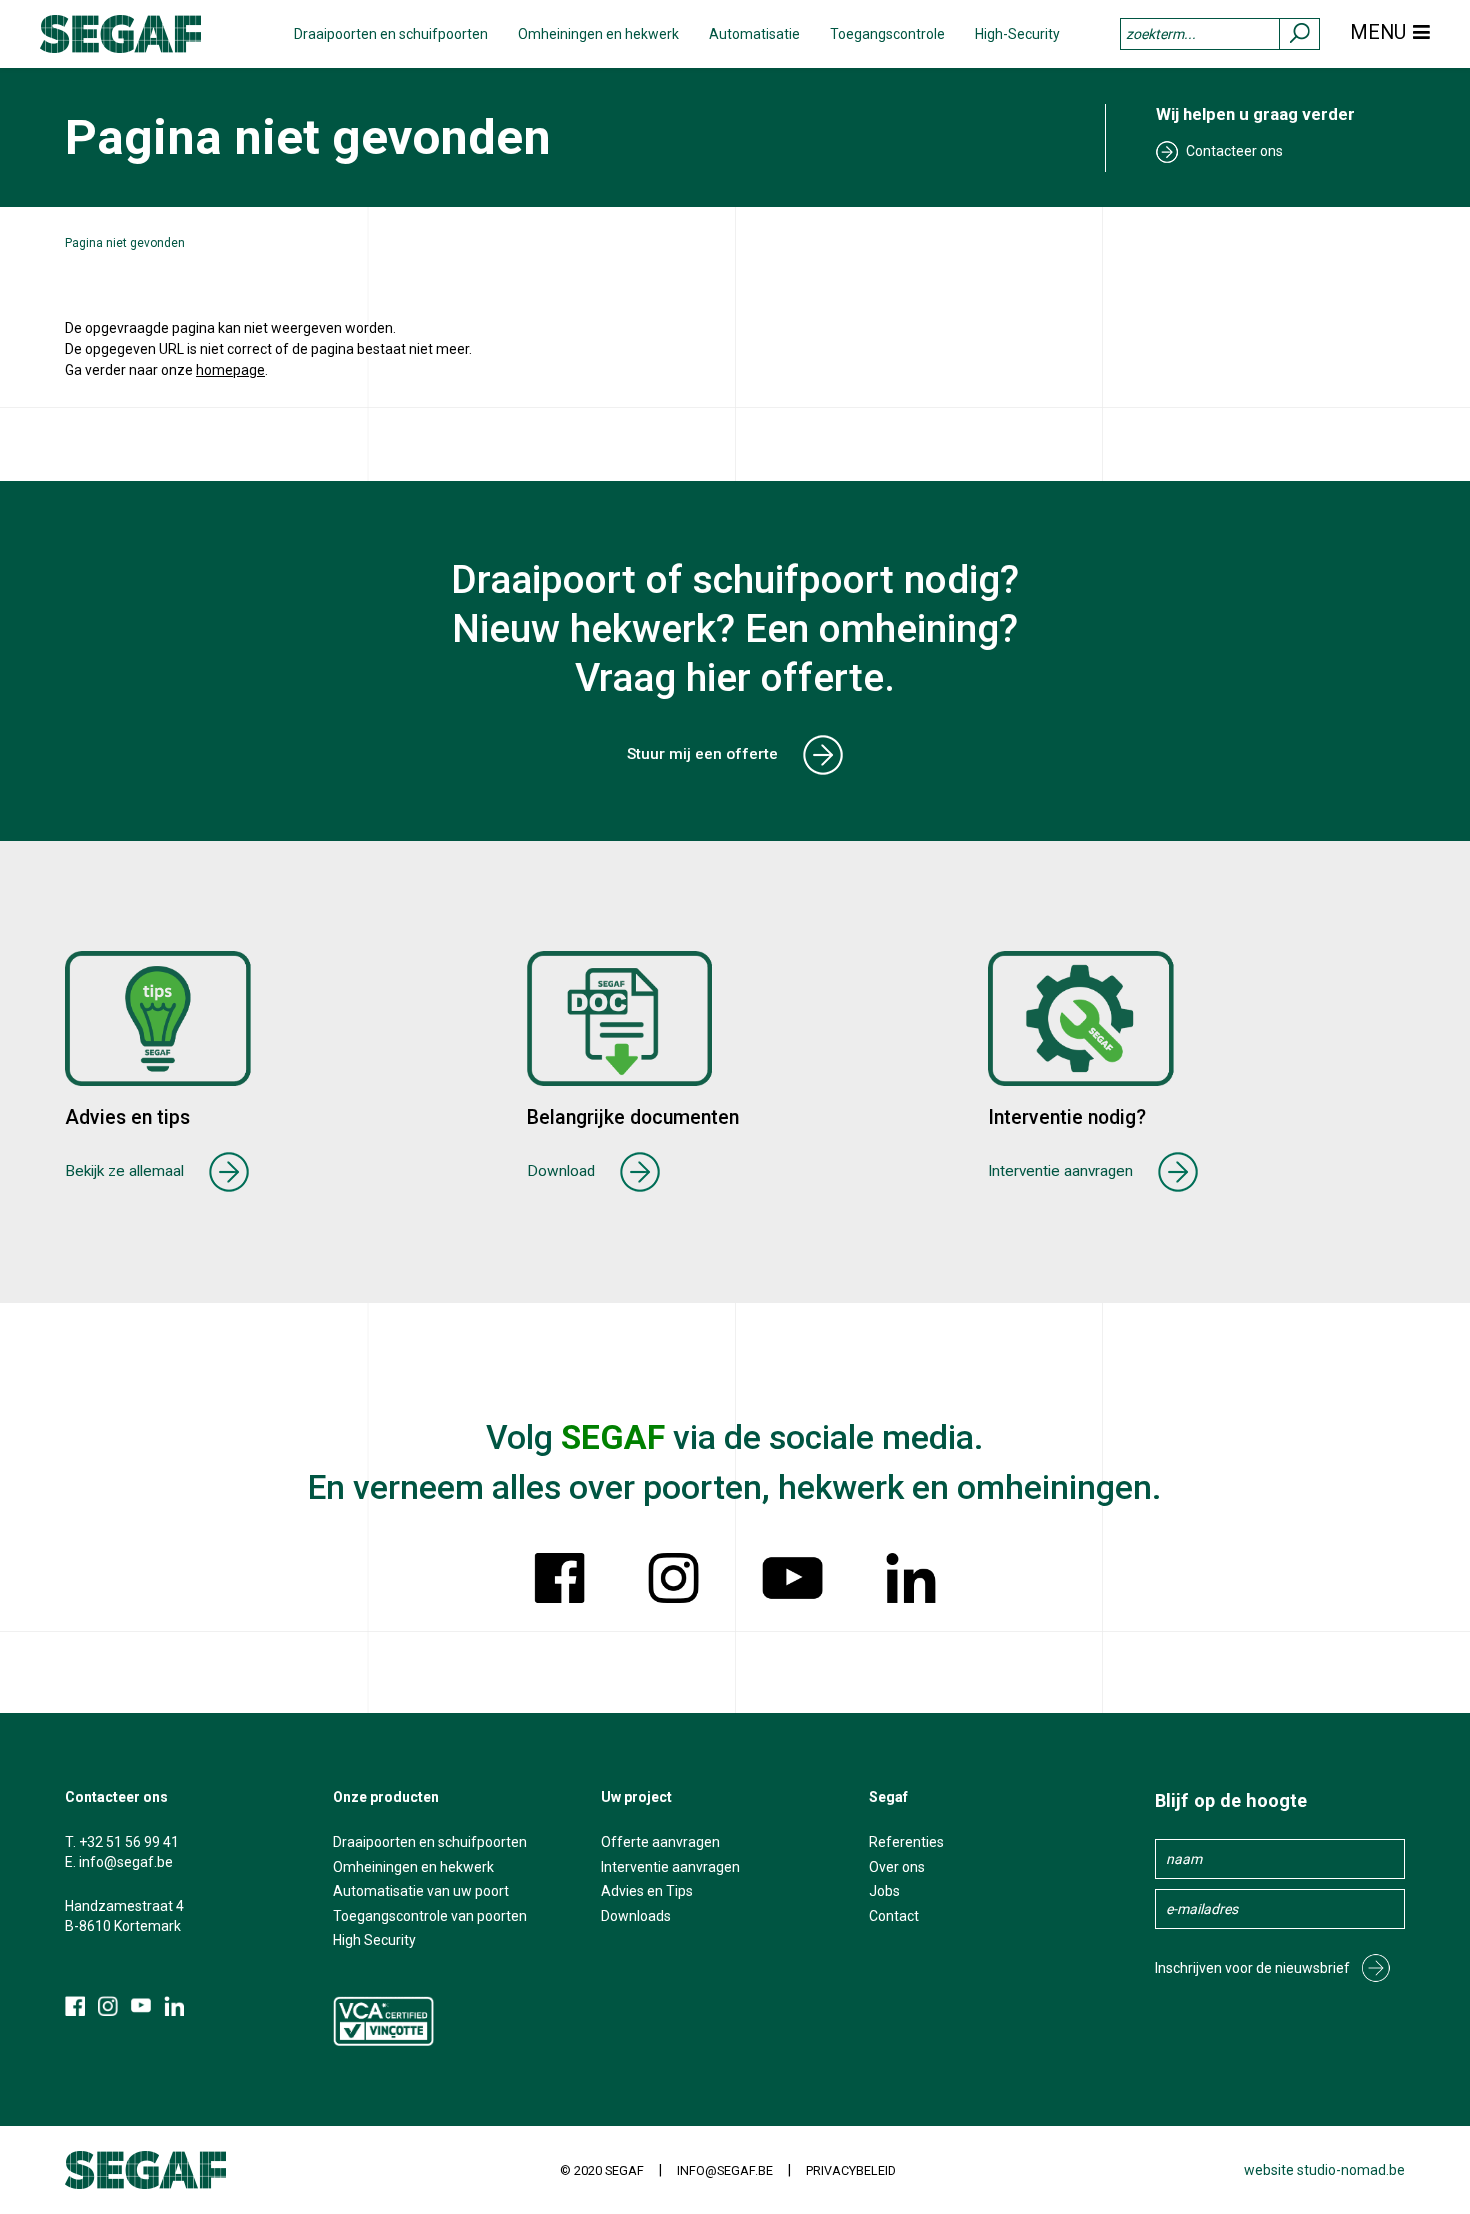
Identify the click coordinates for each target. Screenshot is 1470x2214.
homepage (230, 370)
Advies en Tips (647, 1891)
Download (561, 1171)
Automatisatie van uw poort (421, 1891)
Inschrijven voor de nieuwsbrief (1252, 1968)
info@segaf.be (126, 1862)
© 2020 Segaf (602, 2170)
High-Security (1017, 34)
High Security (374, 1940)
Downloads (636, 1916)
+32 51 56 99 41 (129, 1842)
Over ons (897, 1867)
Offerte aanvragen (660, 1842)
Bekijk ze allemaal (124, 1171)
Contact (894, 1916)
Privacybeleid (851, 2170)
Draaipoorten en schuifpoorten (391, 34)
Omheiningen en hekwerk (598, 34)
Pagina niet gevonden (125, 243)
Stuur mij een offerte (702, 754)
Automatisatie (754, 34)
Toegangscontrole (887, 34)
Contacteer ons (1234, 151)
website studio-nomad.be (1324, 2170)
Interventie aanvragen (1060, 1171)
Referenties (906, 1842)
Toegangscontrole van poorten (430, 1916)
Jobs (884, 1891)
